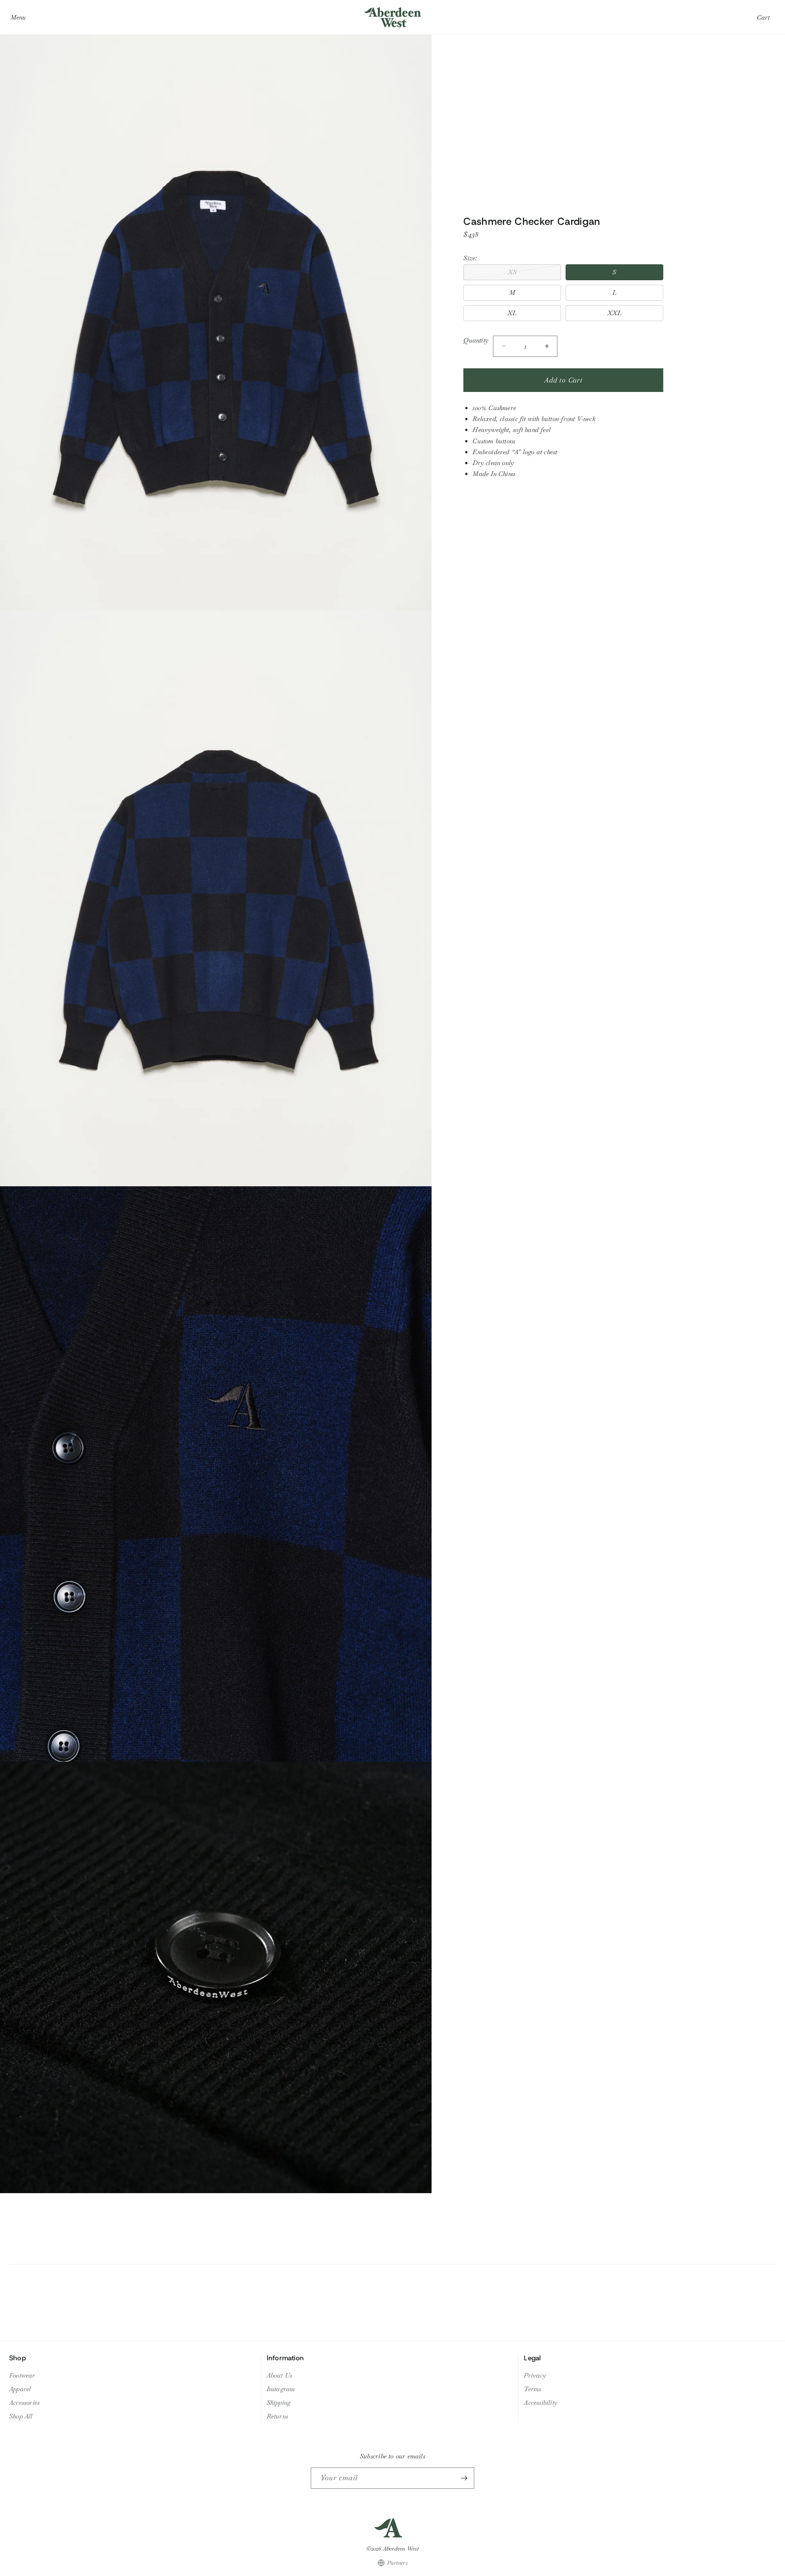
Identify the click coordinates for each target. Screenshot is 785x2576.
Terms (532, 2389)
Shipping (279, 2403)
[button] (18, 17)
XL (512, 313)
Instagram (281, 2389)
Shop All (21, 2416)
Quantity (476, 340)
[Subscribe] (464, 2478)
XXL (615, 313)
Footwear (22, 2375)
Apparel (20, 2389)
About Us (280, 2375)
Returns (277, 2416)
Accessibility (541, 2403)
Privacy (535, 2375)
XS (531, 274)
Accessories (24, 2403)
